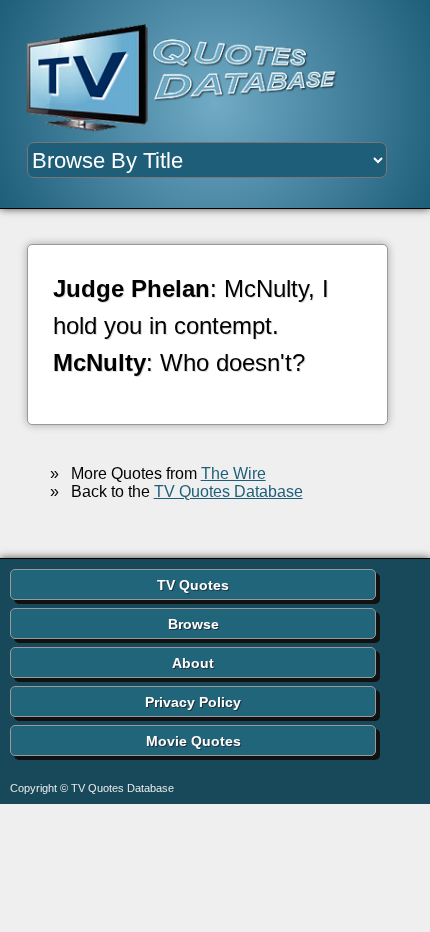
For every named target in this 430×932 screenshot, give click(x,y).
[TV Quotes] (190, 78)
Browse (193, 624)
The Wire (233, 473)
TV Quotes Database (228, 491)
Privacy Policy (193, 702)
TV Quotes (193, 585)
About (193, 663)
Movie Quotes (193, 741)
